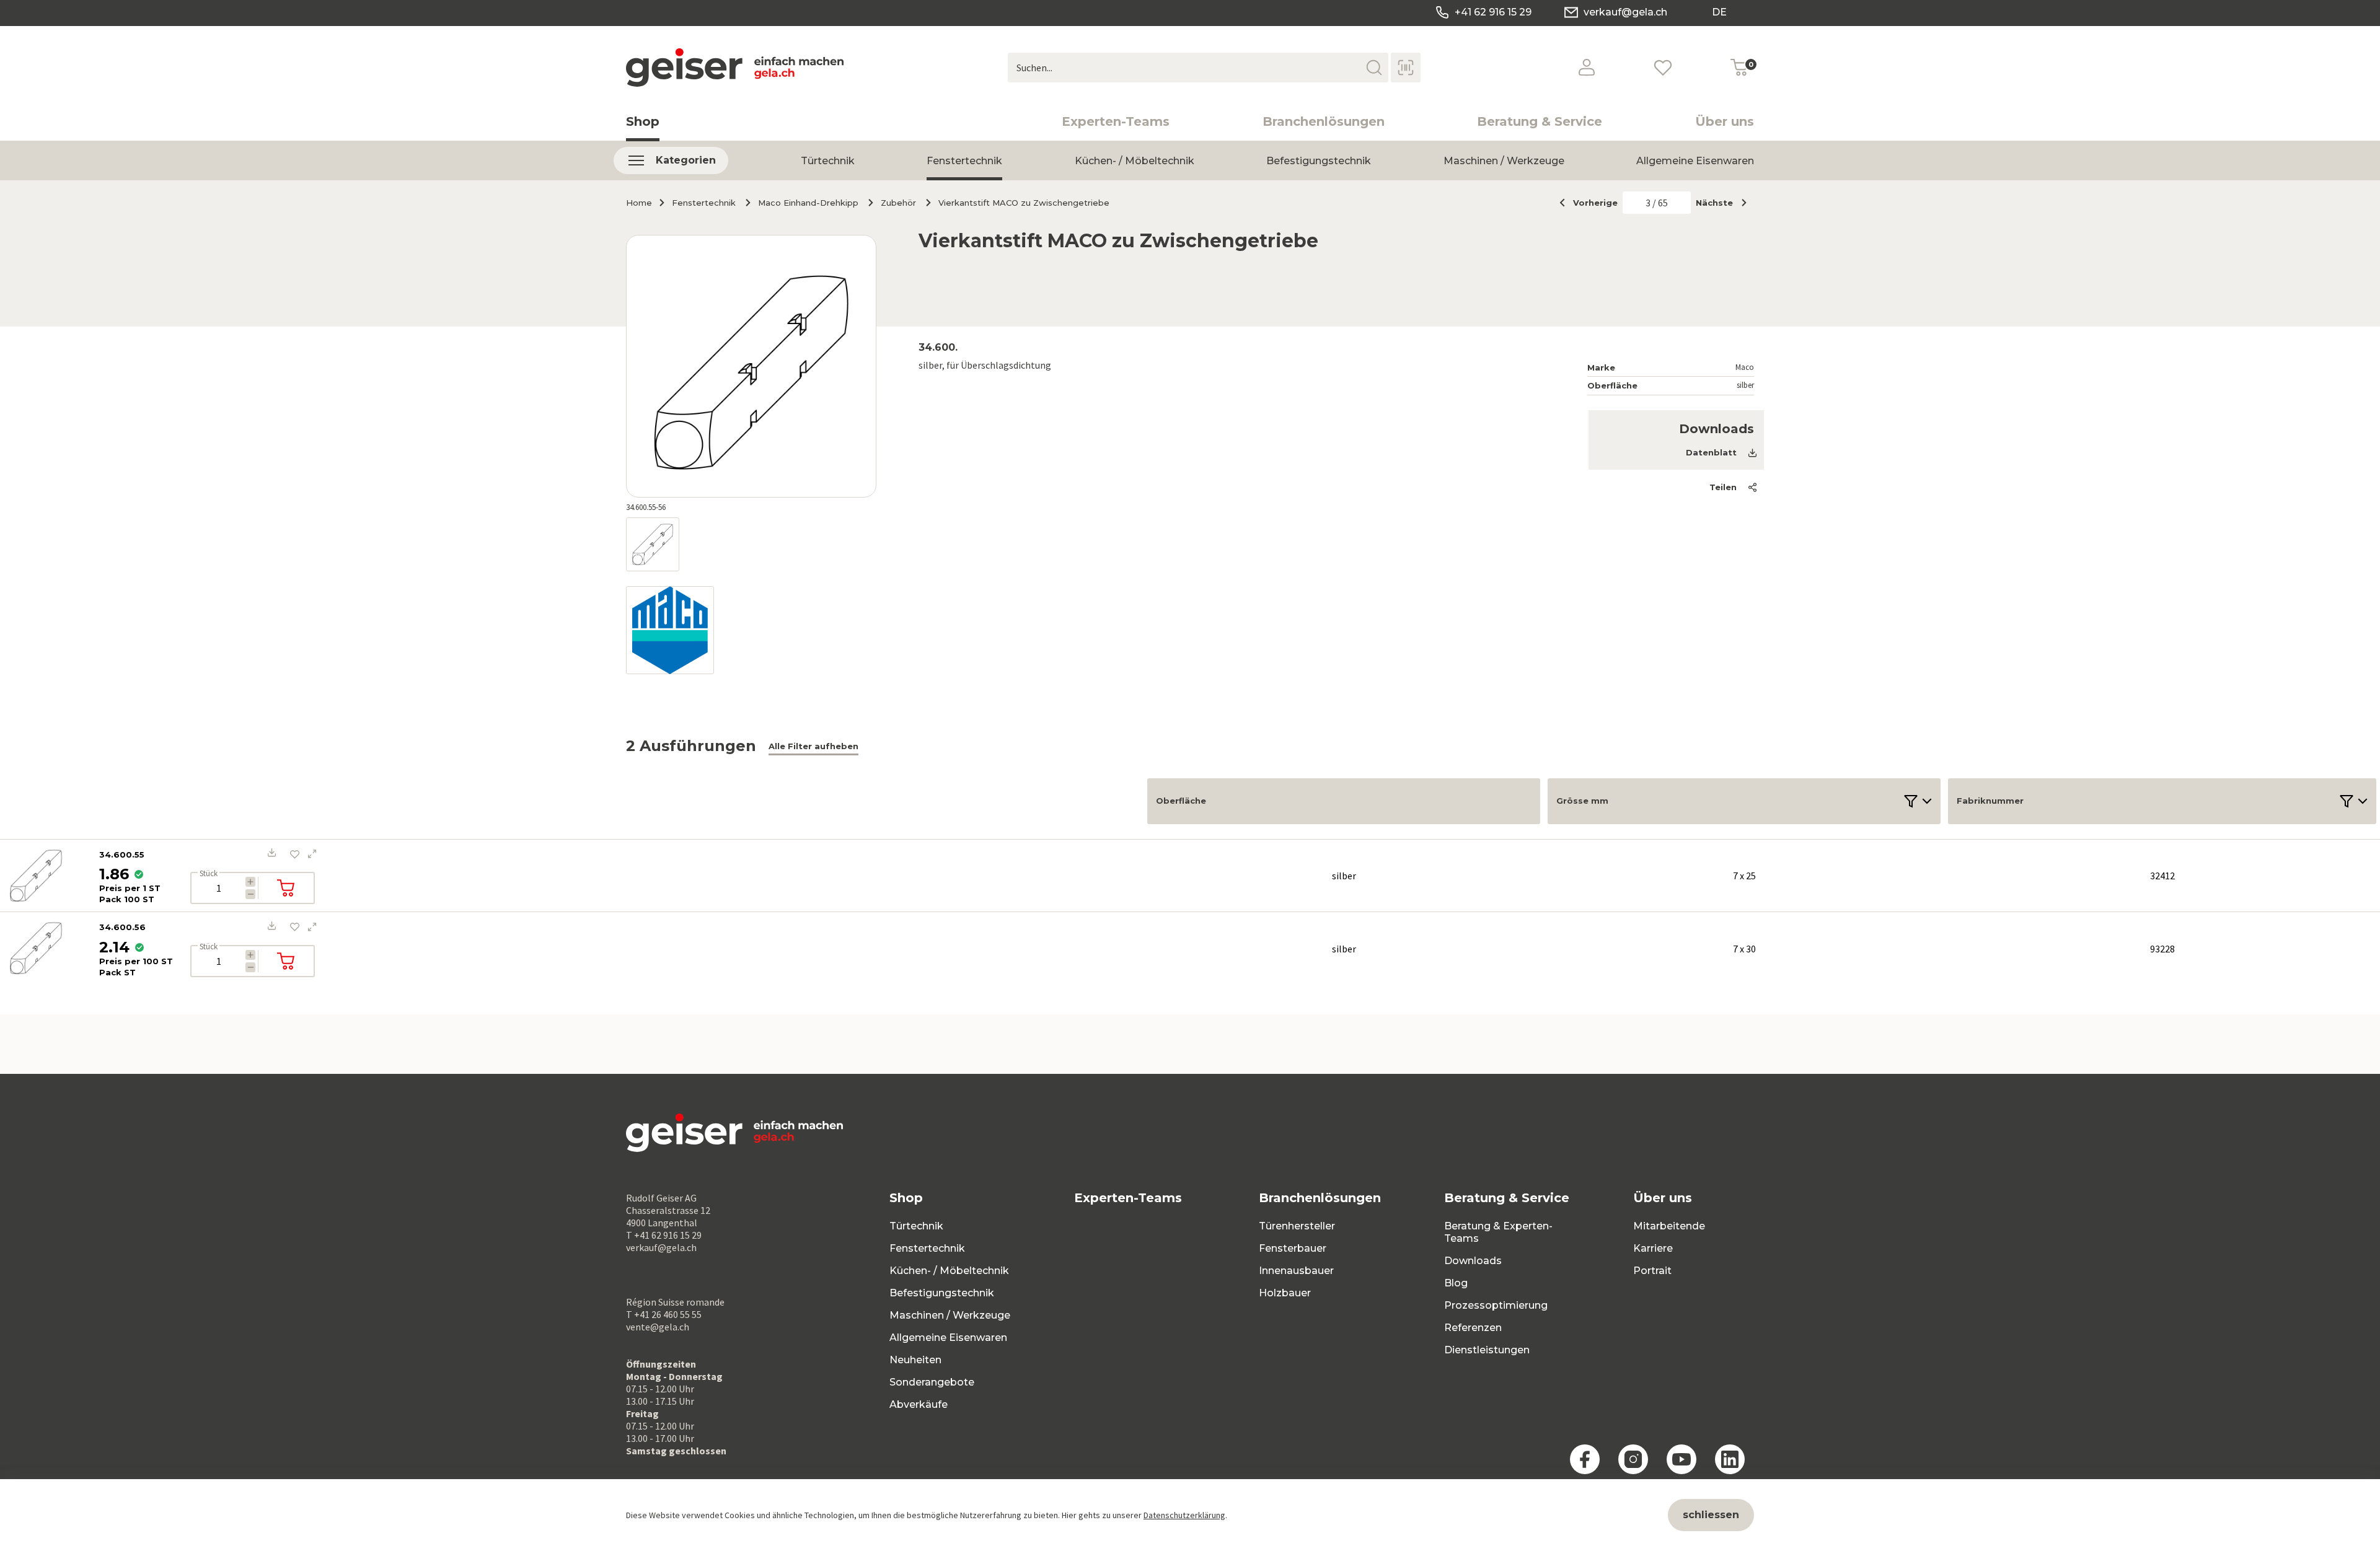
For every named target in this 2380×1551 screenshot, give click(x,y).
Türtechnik (828, 161)
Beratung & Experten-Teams (1498, 1232)
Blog (1456, 1283)
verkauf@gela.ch (1625, 12)
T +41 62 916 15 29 (664, 1235)
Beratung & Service (1540, 121)
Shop (643, 121)
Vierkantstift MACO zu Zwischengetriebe (1024, 203)
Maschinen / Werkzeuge (1504, 161)
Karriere (1653, 1248)
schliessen (1711, 1515)
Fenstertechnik (964, 161)
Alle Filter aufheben (813, 746)
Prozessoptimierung (1496, 1305)
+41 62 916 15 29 (1493, 12)
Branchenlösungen (1324, 121)
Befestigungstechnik (1319, 161)
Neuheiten (915, 1360)
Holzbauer (1285, 1293)
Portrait (1652, 1271)
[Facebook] (1585, 1459)
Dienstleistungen (1487, 1350)
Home (639, 203)
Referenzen (1473, 1328)
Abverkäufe (919, 1404)
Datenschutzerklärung (1184, 1515)
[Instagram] (1633, 1459)
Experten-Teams (1116, 121)
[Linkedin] (1730, 1459)
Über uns (1725, 121)
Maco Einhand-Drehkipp (808, 203)
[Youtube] (1681, 1459)
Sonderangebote (932, 1382)
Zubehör (898, 203)
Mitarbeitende (1669, 1226)
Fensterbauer (1293, 1248)
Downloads (1473, 1261)
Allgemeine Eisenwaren (1695, 161)
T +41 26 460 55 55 (664, 1314)
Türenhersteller (1297, 1226)
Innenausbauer (1296, 1271)
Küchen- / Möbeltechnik (1135, 161)
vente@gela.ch (658, 1327)
